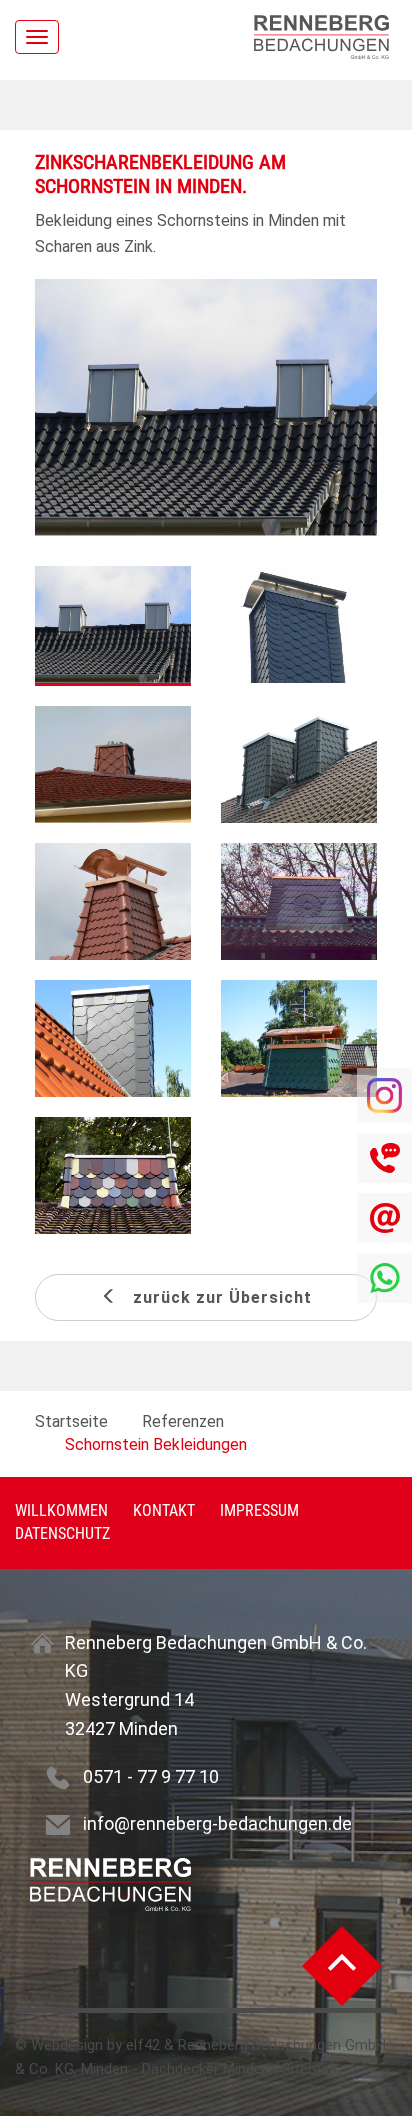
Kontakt (164, 1510)
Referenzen (183, 1421)
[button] (351, 407)
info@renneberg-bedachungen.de (217, 1823)
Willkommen (61, 1510)
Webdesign (67, 2045)
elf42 (143, 2045)
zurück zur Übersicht (215, 1297)
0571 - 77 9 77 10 (151, 1776)
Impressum (259, 1510)
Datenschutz (62, 1533)
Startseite (71, 1421)
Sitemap (309, 2069)
